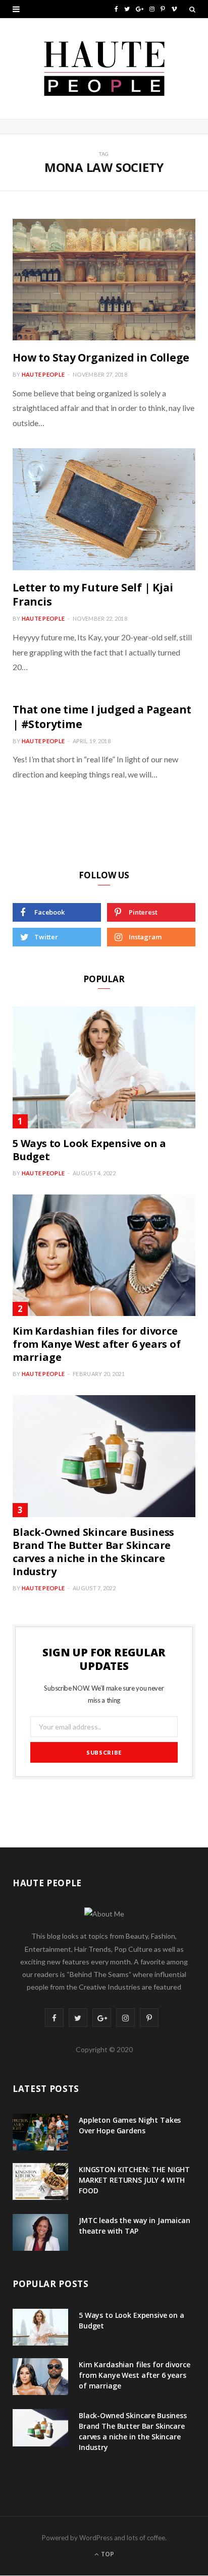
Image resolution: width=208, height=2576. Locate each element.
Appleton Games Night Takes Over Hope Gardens (130, 2125)
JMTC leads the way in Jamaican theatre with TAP (135, 2226)
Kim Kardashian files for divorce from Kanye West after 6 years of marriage (97, 1344)
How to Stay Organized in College (101, 357)
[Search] (192, 9)
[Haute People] (104, 69)
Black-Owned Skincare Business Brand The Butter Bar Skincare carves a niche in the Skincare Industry (93, 1552)
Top (107, 2554)
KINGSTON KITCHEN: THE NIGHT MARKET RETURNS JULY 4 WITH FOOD (134, 2180)
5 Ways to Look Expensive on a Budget (89, 1150)
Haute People (43, 374)
